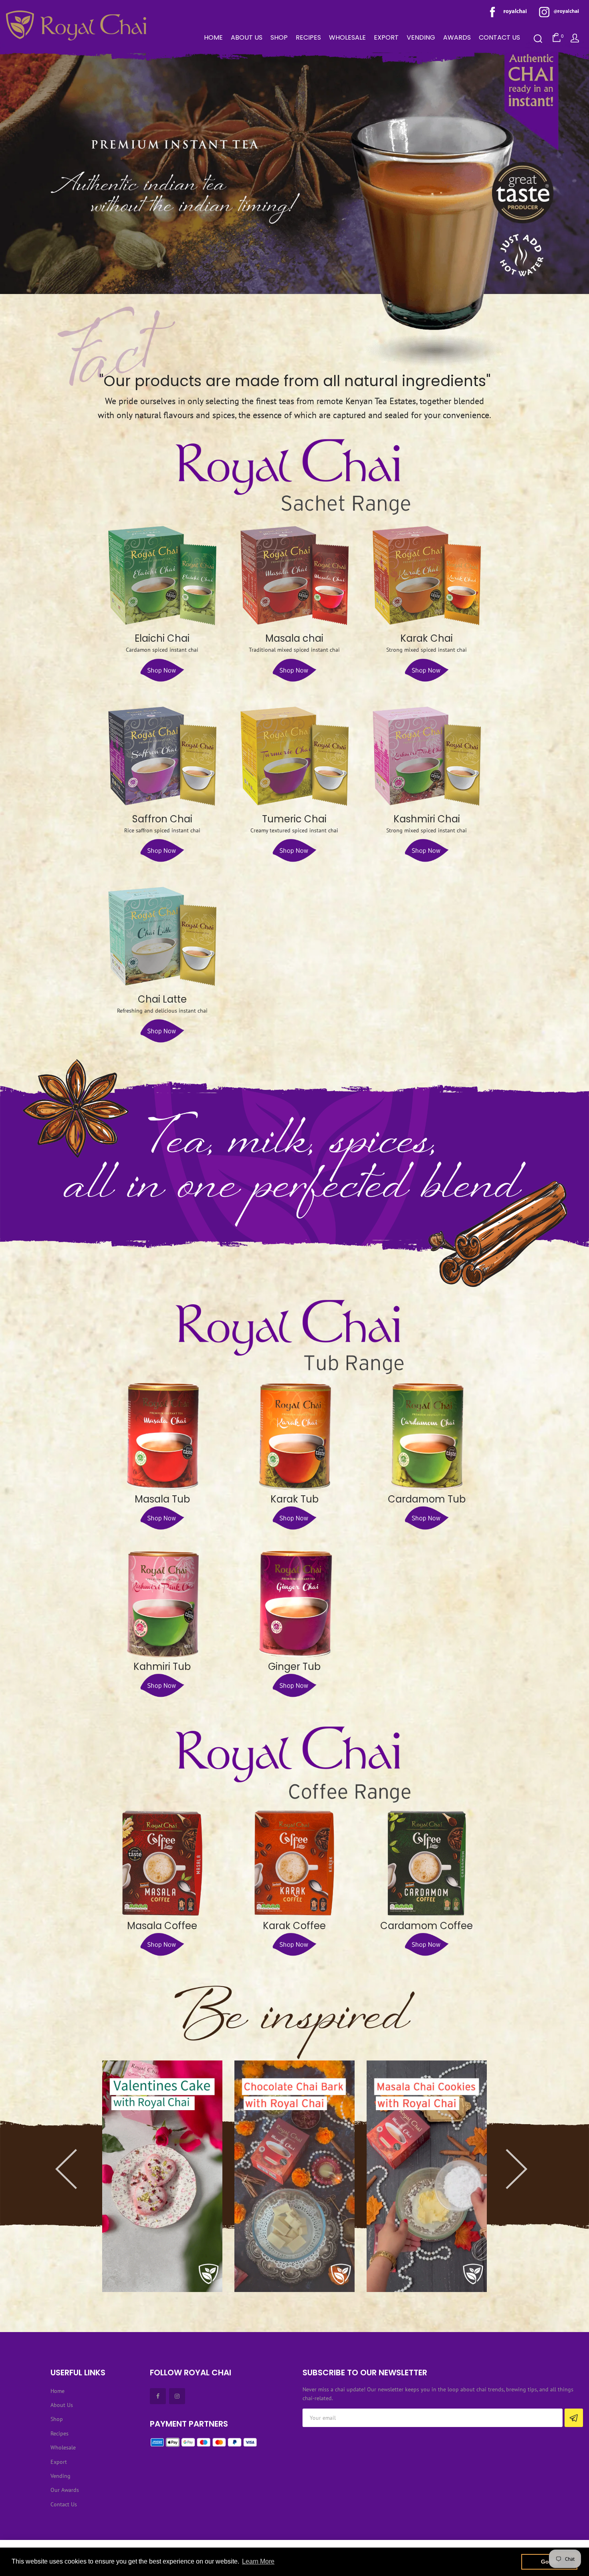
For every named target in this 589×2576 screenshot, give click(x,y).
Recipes (60, 2433)
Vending (61, 2476)
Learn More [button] (258, 2561)
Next (499, 2153)
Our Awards (65, 2490)
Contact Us (64, 2504)
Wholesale (63, 2447)
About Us (62, 2405)
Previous (90, 2153)
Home (57, 2391)
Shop (57, 2419)
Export (59, 2462)
